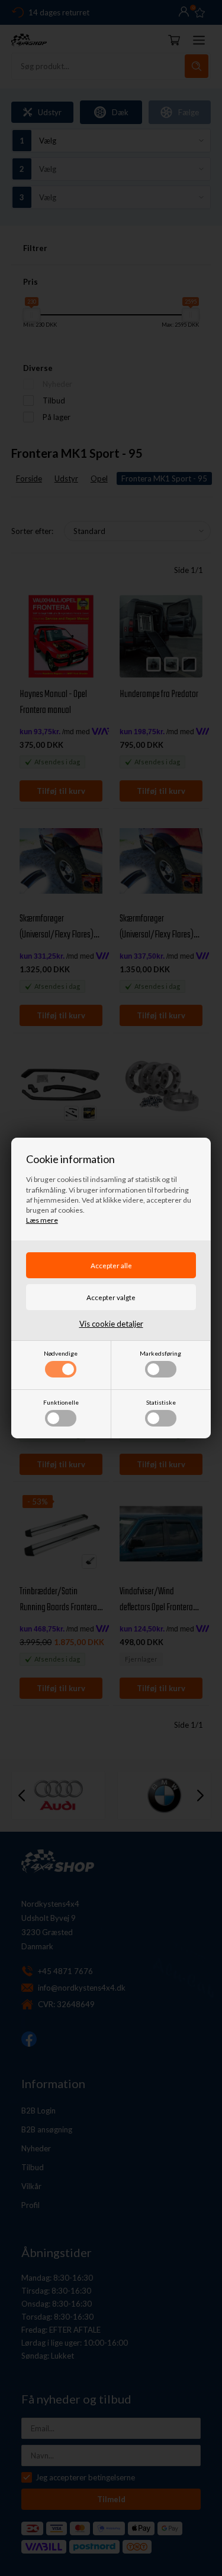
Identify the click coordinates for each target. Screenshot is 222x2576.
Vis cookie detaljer (111, 1324)
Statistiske (161, 1402)
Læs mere (42, 1220)
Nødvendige (61, 1353)
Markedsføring (160, 1353)
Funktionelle (61, 1402)
